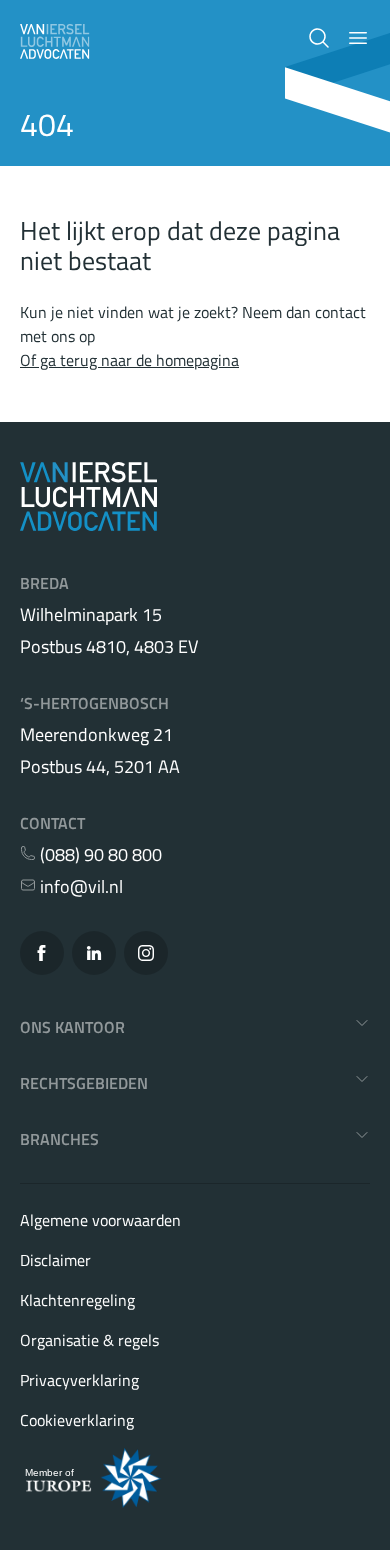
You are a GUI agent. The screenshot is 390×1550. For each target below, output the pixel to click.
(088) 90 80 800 (99, 855)
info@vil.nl (79, 887)
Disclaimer (55, 1260)
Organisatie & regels (89, 1340)
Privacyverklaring (79, 1380)
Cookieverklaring (77, 1420)
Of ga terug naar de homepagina (129, 360)
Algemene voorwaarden (100, 1220)
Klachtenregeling (77, 1300)
